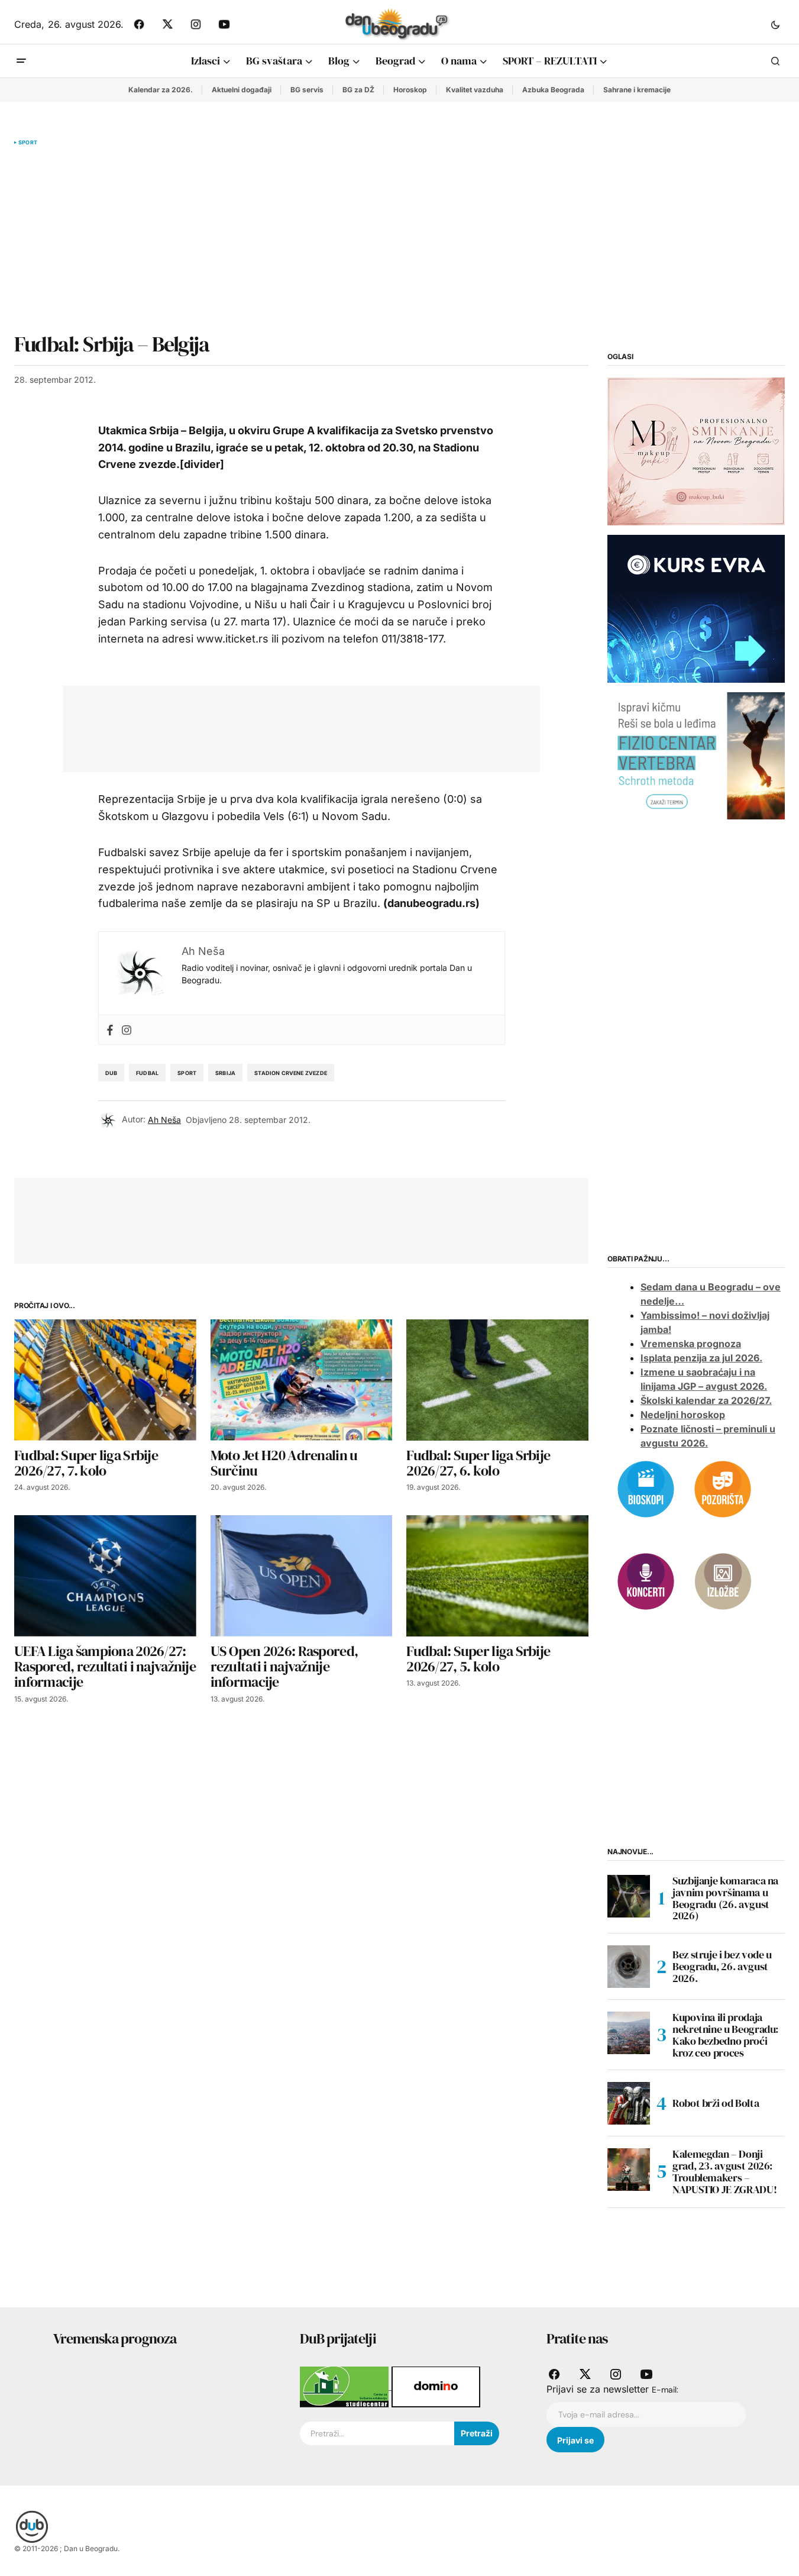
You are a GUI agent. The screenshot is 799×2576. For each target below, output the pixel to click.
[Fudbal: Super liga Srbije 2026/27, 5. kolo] (497, 1576)
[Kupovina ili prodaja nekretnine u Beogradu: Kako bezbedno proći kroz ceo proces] (629, 2033)
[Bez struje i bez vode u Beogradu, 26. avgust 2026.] (629, 1967)
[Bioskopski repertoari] (646, 1488)
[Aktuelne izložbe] (723, 1580)
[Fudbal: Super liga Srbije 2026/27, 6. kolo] (497, 1380)
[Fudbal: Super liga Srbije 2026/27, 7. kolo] (105, 1380)
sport (187, 1073)
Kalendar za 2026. (161, 90)
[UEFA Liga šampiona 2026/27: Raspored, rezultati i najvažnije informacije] (105, 1576)
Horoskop (410, 90)
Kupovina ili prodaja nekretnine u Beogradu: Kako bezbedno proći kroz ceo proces (725, 2035)
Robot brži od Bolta (716, 2103)
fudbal (147, 1073)
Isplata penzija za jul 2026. (701, 1358)
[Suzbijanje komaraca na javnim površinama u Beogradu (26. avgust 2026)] (629, 1896)
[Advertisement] (301, 239)
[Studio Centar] (346, 2386)
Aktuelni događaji (242, 90)
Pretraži (477, 2433)
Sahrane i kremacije (637, 90)
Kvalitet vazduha (475, 90)
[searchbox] (377, 2433)
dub (111, 1073)
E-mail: (665, 2390)
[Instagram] (127, 1030)
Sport (28, 143)
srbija (225, 1073)
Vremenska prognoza (691, 1344)
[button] (775, 24)
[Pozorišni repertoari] (723, 1488)
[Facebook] (110, 1030)
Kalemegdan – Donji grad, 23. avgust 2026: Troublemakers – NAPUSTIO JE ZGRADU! (724, 2172)
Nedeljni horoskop (683, 1415)
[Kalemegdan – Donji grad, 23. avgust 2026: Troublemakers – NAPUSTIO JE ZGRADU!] (629, 2170)
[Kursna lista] (696, 451)
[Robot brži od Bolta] (629, 2103)
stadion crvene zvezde (291, 1073)
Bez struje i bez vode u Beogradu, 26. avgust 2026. (722, 1966)
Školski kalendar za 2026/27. (706, 1400)
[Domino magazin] (436, 2386)
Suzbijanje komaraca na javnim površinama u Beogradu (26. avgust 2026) (725, 1898)
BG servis (307, 90)
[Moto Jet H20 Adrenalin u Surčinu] (302, 1380)
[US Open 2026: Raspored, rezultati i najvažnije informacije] (302, 1576)
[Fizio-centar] (696, 755)
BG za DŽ (358, 90)
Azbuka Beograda (553, 90)
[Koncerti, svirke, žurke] (646, 1580)
